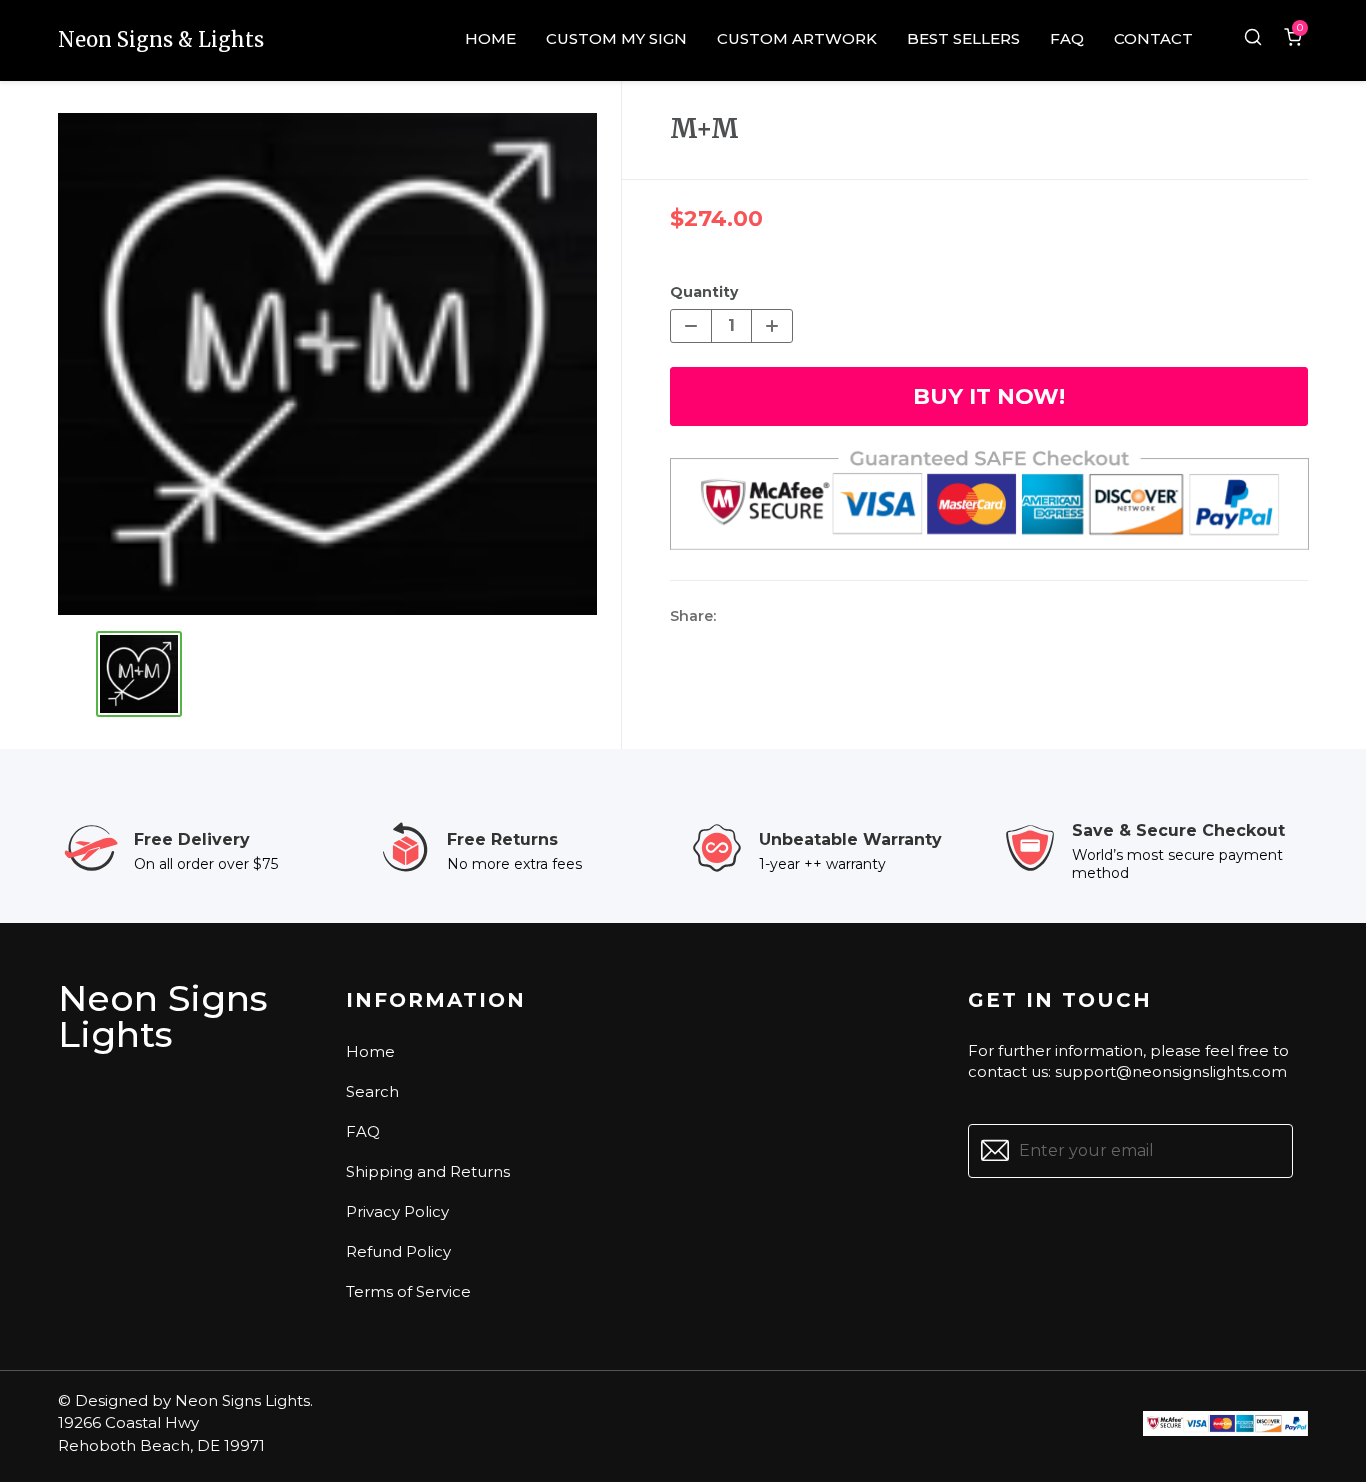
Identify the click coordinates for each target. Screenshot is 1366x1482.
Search (372, 1091)
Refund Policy (398, 1251)
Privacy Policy (397, 1211)
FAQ (363, 1131)
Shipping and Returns (428, 1171)
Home (370, 1051)
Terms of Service (408, 1291)
